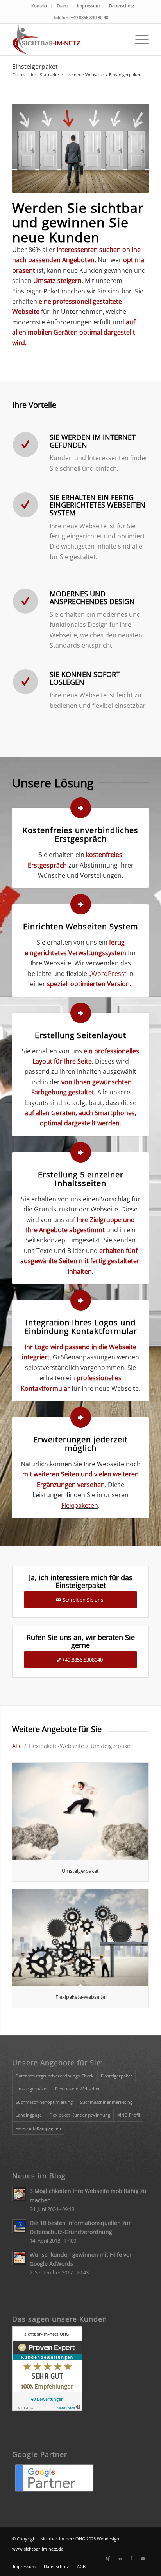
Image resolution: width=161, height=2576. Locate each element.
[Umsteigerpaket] (80, 1811)
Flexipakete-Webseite (80, 1997)
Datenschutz (122, 6)
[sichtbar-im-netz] (67, 40)
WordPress (108, 974)
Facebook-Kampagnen (38, 2128)
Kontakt (39, 6)
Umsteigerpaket (80, 1871)
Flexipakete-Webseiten (78, 2089)
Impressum (88, 6)
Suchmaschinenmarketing (106, 2102)
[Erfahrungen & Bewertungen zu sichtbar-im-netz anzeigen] (47, 2409)
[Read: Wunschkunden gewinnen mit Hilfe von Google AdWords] (19, 2258)
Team (62, 6)
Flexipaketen (80, 1505)
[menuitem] (39, 6)
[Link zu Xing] (108, 2558)
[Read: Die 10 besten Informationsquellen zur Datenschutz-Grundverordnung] (19, 2226)
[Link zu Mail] (143, 2558)
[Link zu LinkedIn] (120, 2558)
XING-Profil (129, 2115)
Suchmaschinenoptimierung (44, 2102)
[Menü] (138, 40)
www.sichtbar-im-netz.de (38, 2549)
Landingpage (29, 2115)
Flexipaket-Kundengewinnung (80, 2115)
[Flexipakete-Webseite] (80, 1938)
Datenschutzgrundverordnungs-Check (55, 2076)
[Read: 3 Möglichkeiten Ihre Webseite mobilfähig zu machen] (19, 2194)
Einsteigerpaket (35, 67)
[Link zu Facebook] (131, 2558)
